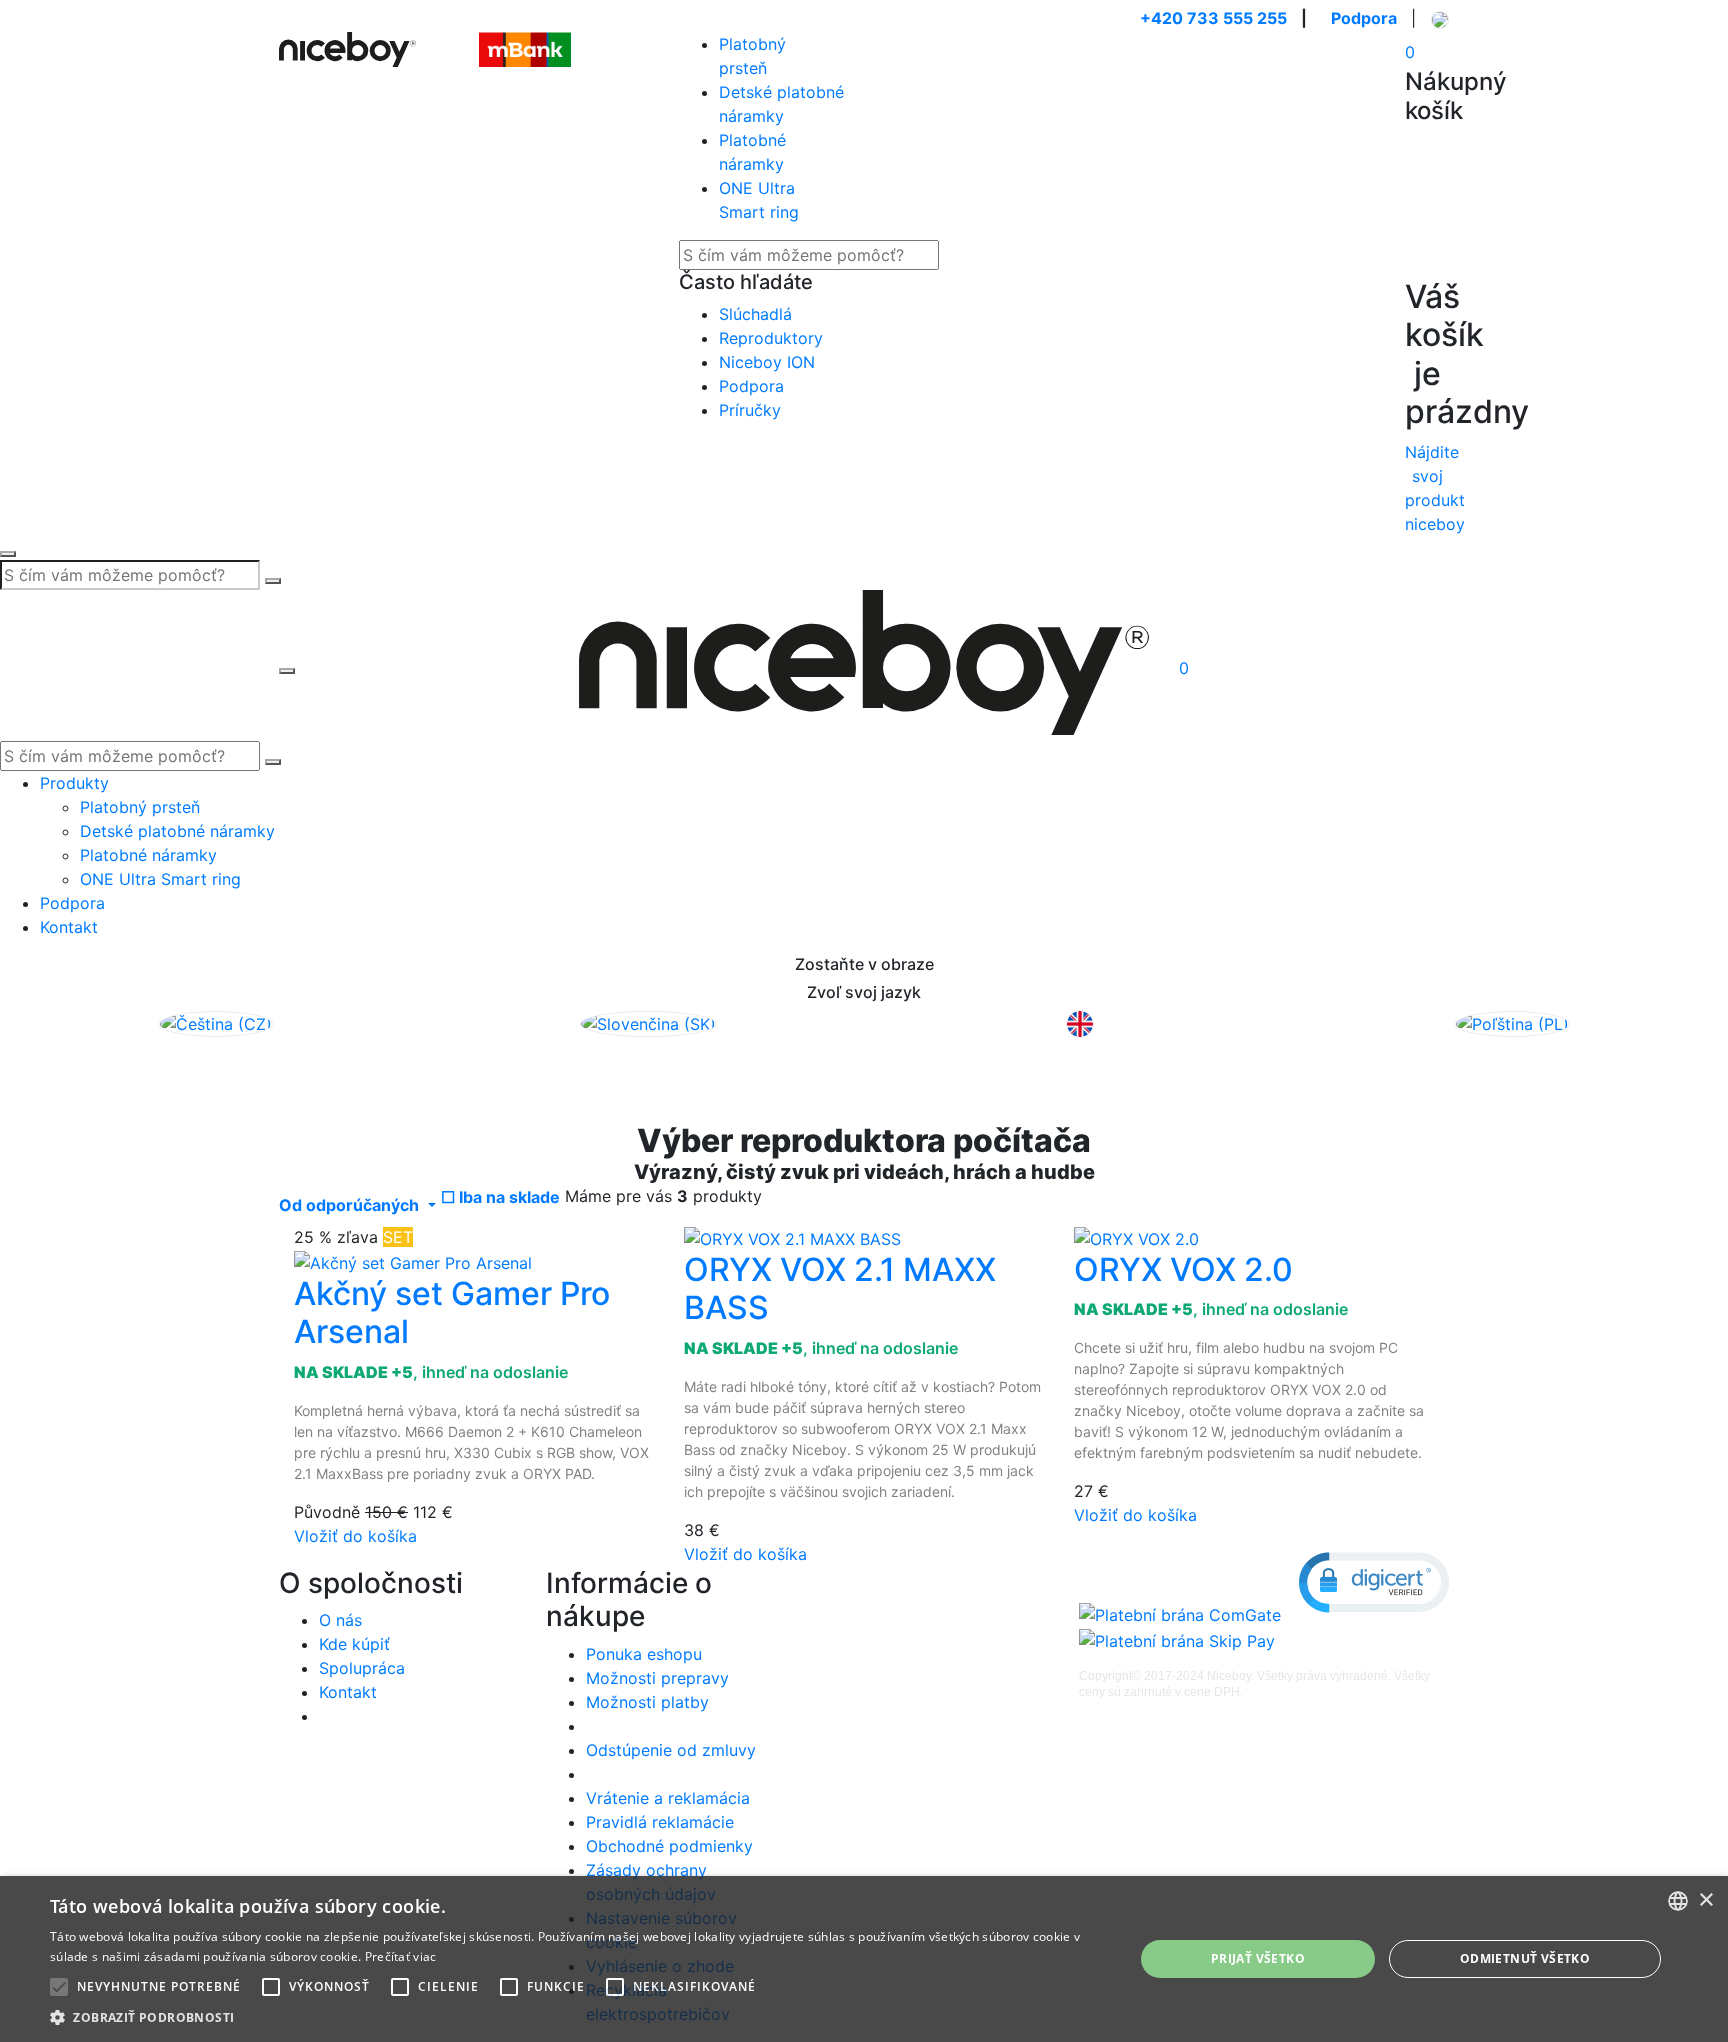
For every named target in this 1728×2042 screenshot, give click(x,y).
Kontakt (69, 927)
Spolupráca (362, 1668)
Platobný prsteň (140, 807)
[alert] (864, 1959)
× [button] (1705, 1900)
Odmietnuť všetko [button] (1525, 1958)
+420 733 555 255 (1213, 18)
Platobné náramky (148, 855)
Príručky (750, 410)
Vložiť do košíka (355, 1536)
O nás (340, 1620)
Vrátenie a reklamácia (668, 1798)
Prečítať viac (401, 1956)
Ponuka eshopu (644, 1654)
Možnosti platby (647, 1702)
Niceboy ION (767, 362)
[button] (1374, 1582)
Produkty (74, 783)
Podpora (1364, 18)
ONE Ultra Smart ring (160, 879)
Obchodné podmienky (669, 1846)
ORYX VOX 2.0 (1183, 1269)
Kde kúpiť (354, 1644)
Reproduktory (771, 338)
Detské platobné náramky (177, 831)
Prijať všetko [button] (1258, 1958)
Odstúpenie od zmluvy (671, 1750)
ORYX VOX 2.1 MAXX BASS (840, 1288)
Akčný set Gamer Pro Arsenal (452, 1312)
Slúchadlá (755, 314)
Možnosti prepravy (657, 1678)
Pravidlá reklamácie (660, 1822)
